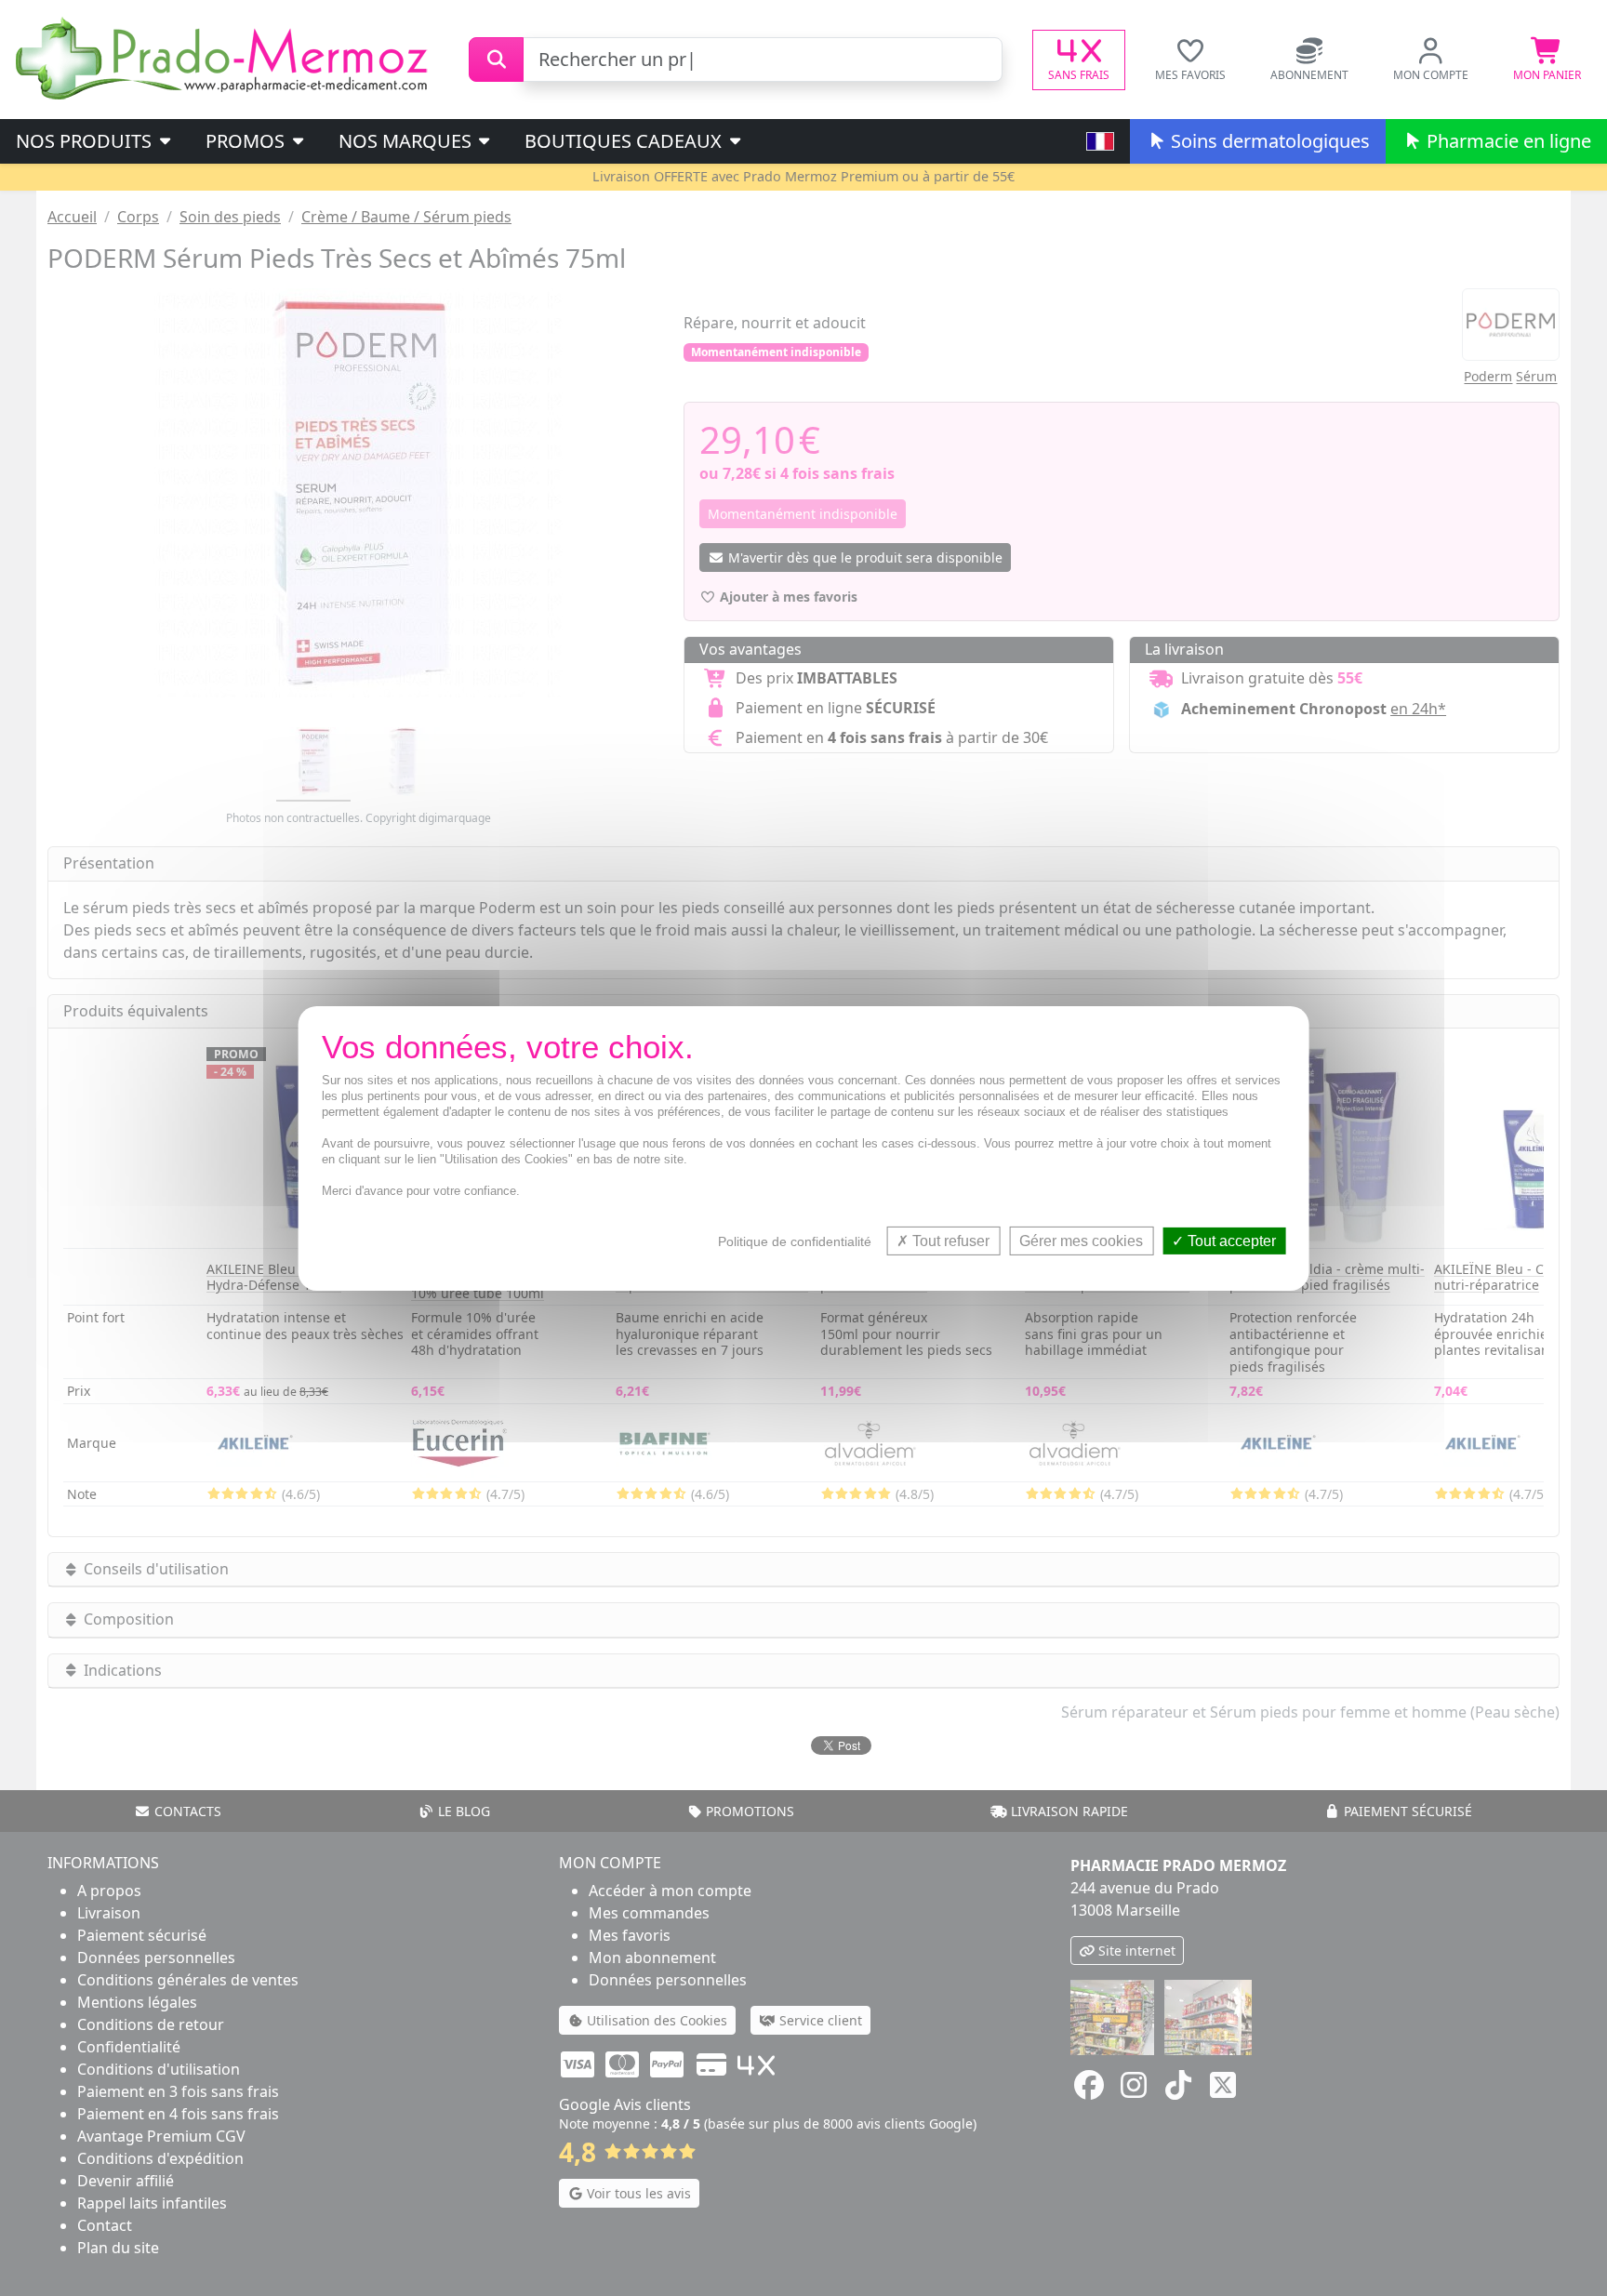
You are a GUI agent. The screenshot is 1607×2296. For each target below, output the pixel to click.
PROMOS (247, 141)
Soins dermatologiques (1268, 141)
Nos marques (407, 141)
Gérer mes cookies (1081, 1240)
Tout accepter (1230, 1240)
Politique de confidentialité (795, 1241)
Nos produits (86, 141)
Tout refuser (949, 1240)
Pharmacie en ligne (1507, 141)
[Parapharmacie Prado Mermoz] (225, 58)
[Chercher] (496, 60)
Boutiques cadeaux (625, 141)
